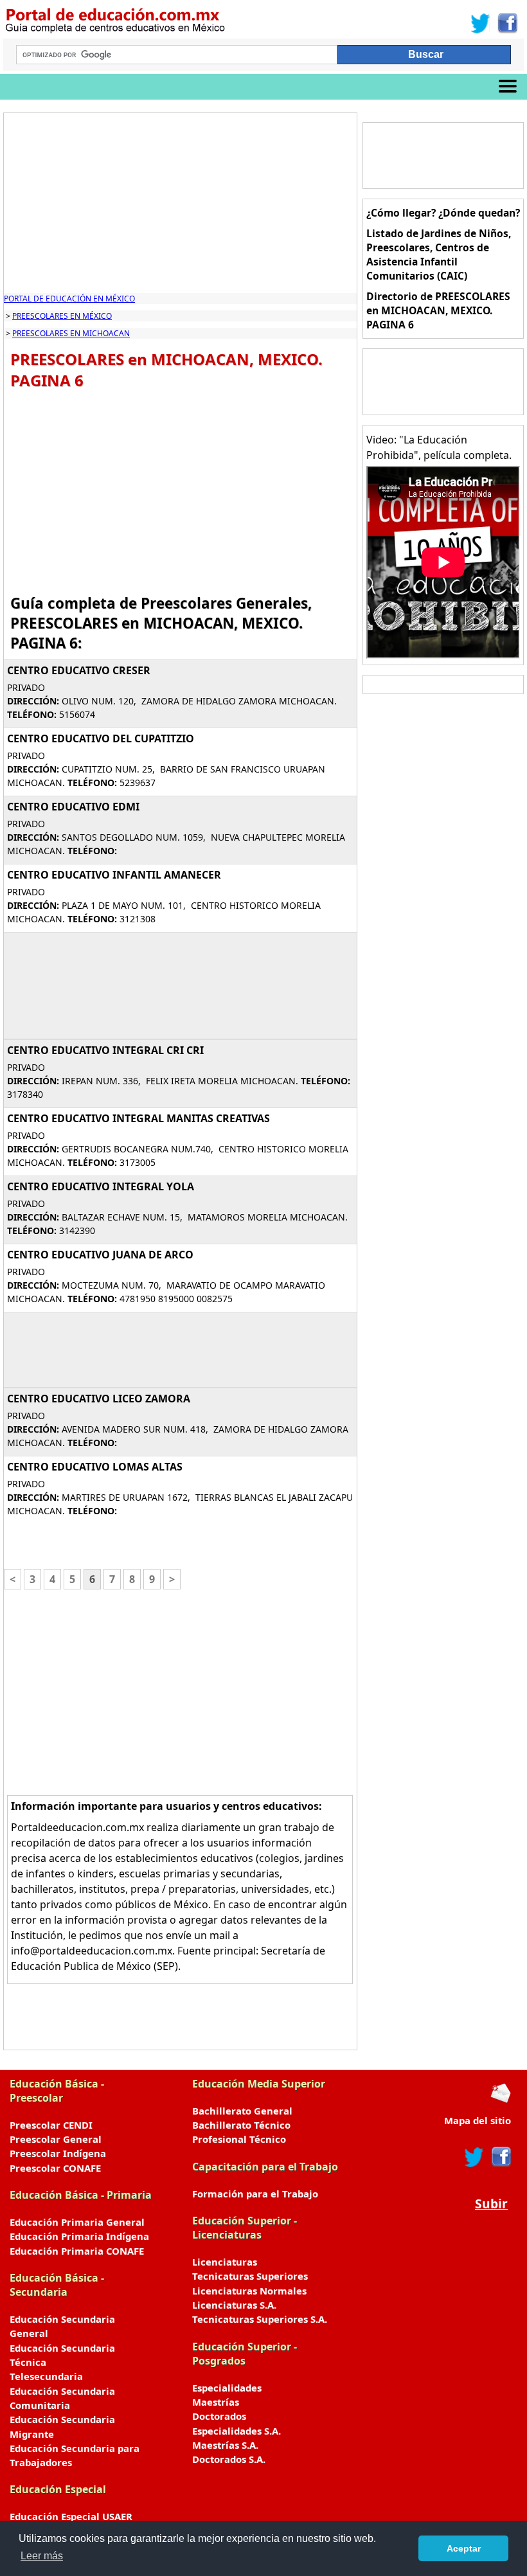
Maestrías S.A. (225, 2445)
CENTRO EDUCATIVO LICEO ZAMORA (99, 1399)
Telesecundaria (46, 2376)
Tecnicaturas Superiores (250, 2276)
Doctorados (219, 2416)
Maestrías (216, 2402)
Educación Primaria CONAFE (77, 2251)
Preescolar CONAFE (55, 2168)
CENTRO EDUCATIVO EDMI (73, 807)
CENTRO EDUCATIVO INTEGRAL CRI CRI (105, 1050)
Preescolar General (56, 2139)
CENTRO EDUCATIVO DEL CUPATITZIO (101, 738)
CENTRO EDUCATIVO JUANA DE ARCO (100, 1255)
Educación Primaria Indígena (79, 2236)
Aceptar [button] (464, 2548)
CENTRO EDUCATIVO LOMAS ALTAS (95, 1467)
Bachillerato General (242, 2111)
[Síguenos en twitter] (474, 2157)
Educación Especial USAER (71, 2516)
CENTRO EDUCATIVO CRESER (79, 670)
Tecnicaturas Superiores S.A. (260, 2319)
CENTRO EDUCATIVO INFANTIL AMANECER (114, 875)
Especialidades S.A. (237, 2431)
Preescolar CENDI (51, 2125)
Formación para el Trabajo (255, 2194)
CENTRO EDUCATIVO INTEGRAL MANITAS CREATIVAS (138, 1118)
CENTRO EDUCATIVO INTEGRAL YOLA (101, 1186)
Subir (491, 2204)
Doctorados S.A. (229, 2459)
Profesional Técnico (239, 2139)
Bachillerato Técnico (241, 2125)
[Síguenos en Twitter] (481, 23)
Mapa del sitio (478, 2120)
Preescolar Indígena (58, 2153)
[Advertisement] (180, 203)
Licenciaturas (225, 2262)
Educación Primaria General (77, 2222)
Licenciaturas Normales (249, 2291)
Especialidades (227, 2388)
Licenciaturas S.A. (234, 2305)
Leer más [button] (42, 2556)
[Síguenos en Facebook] (507, 23)
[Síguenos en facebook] (500, 2157)
